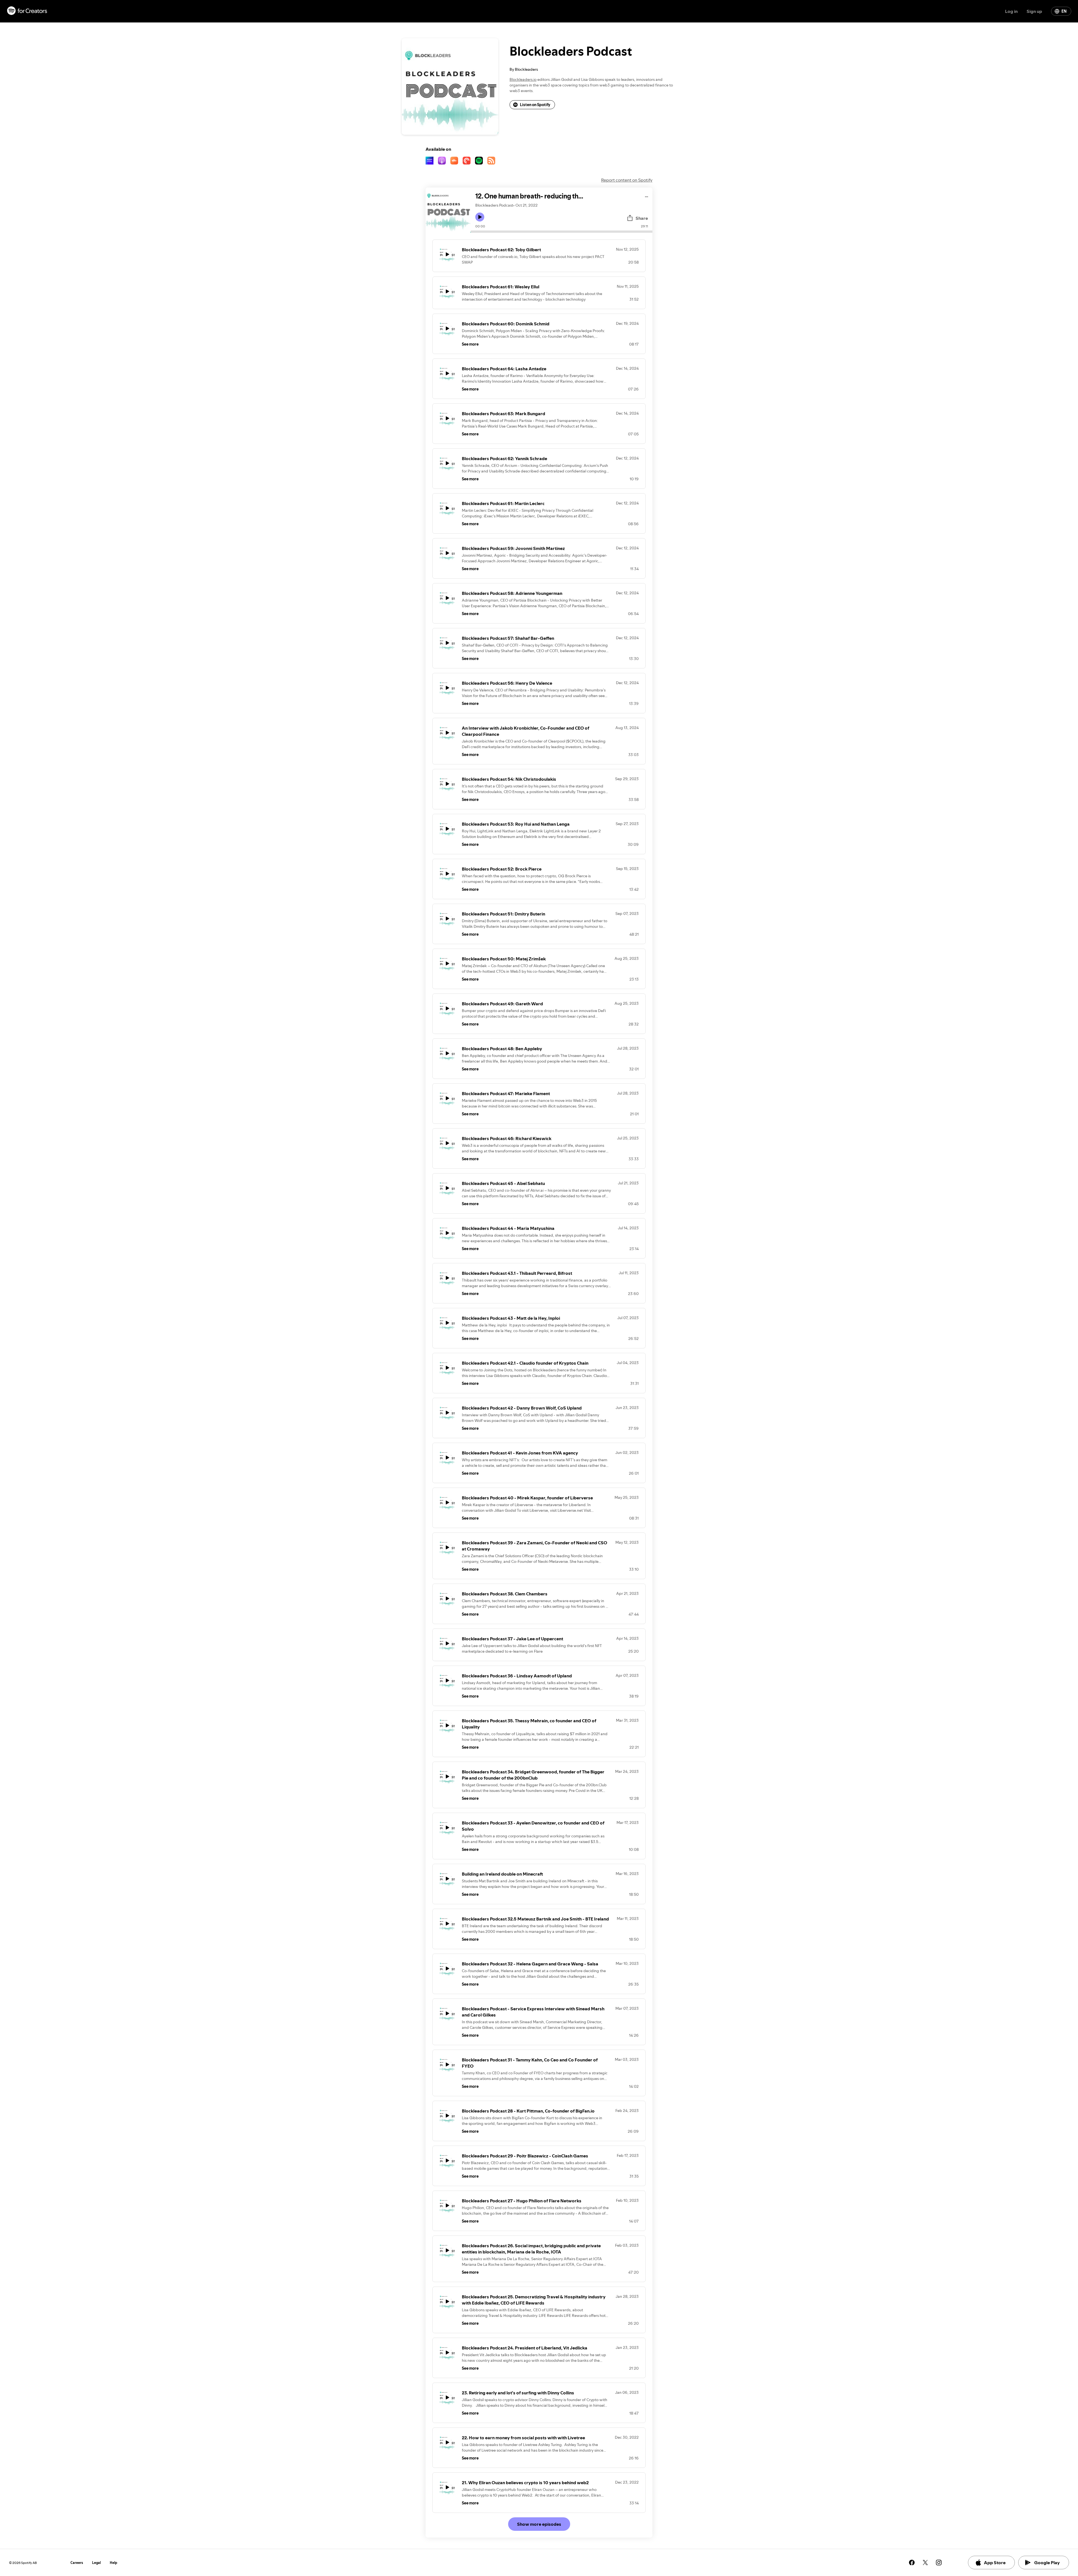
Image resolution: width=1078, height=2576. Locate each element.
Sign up (1034, 11)
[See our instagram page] (939, 2563)
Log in (1011, 11)
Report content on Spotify (627, 180)
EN (1064, 11)
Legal (96, 2563)
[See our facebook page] (912, 2563)
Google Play (1047, 2563)
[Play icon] (480, 217)
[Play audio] (647, 196)
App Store (995, 2563)
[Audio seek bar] (562, 232)
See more (470, 344)
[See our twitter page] (925, 2563)
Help (114, 2563)
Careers (77, 2563)
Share (642, 218)
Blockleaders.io (523, 79)
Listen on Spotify (535, 105)
